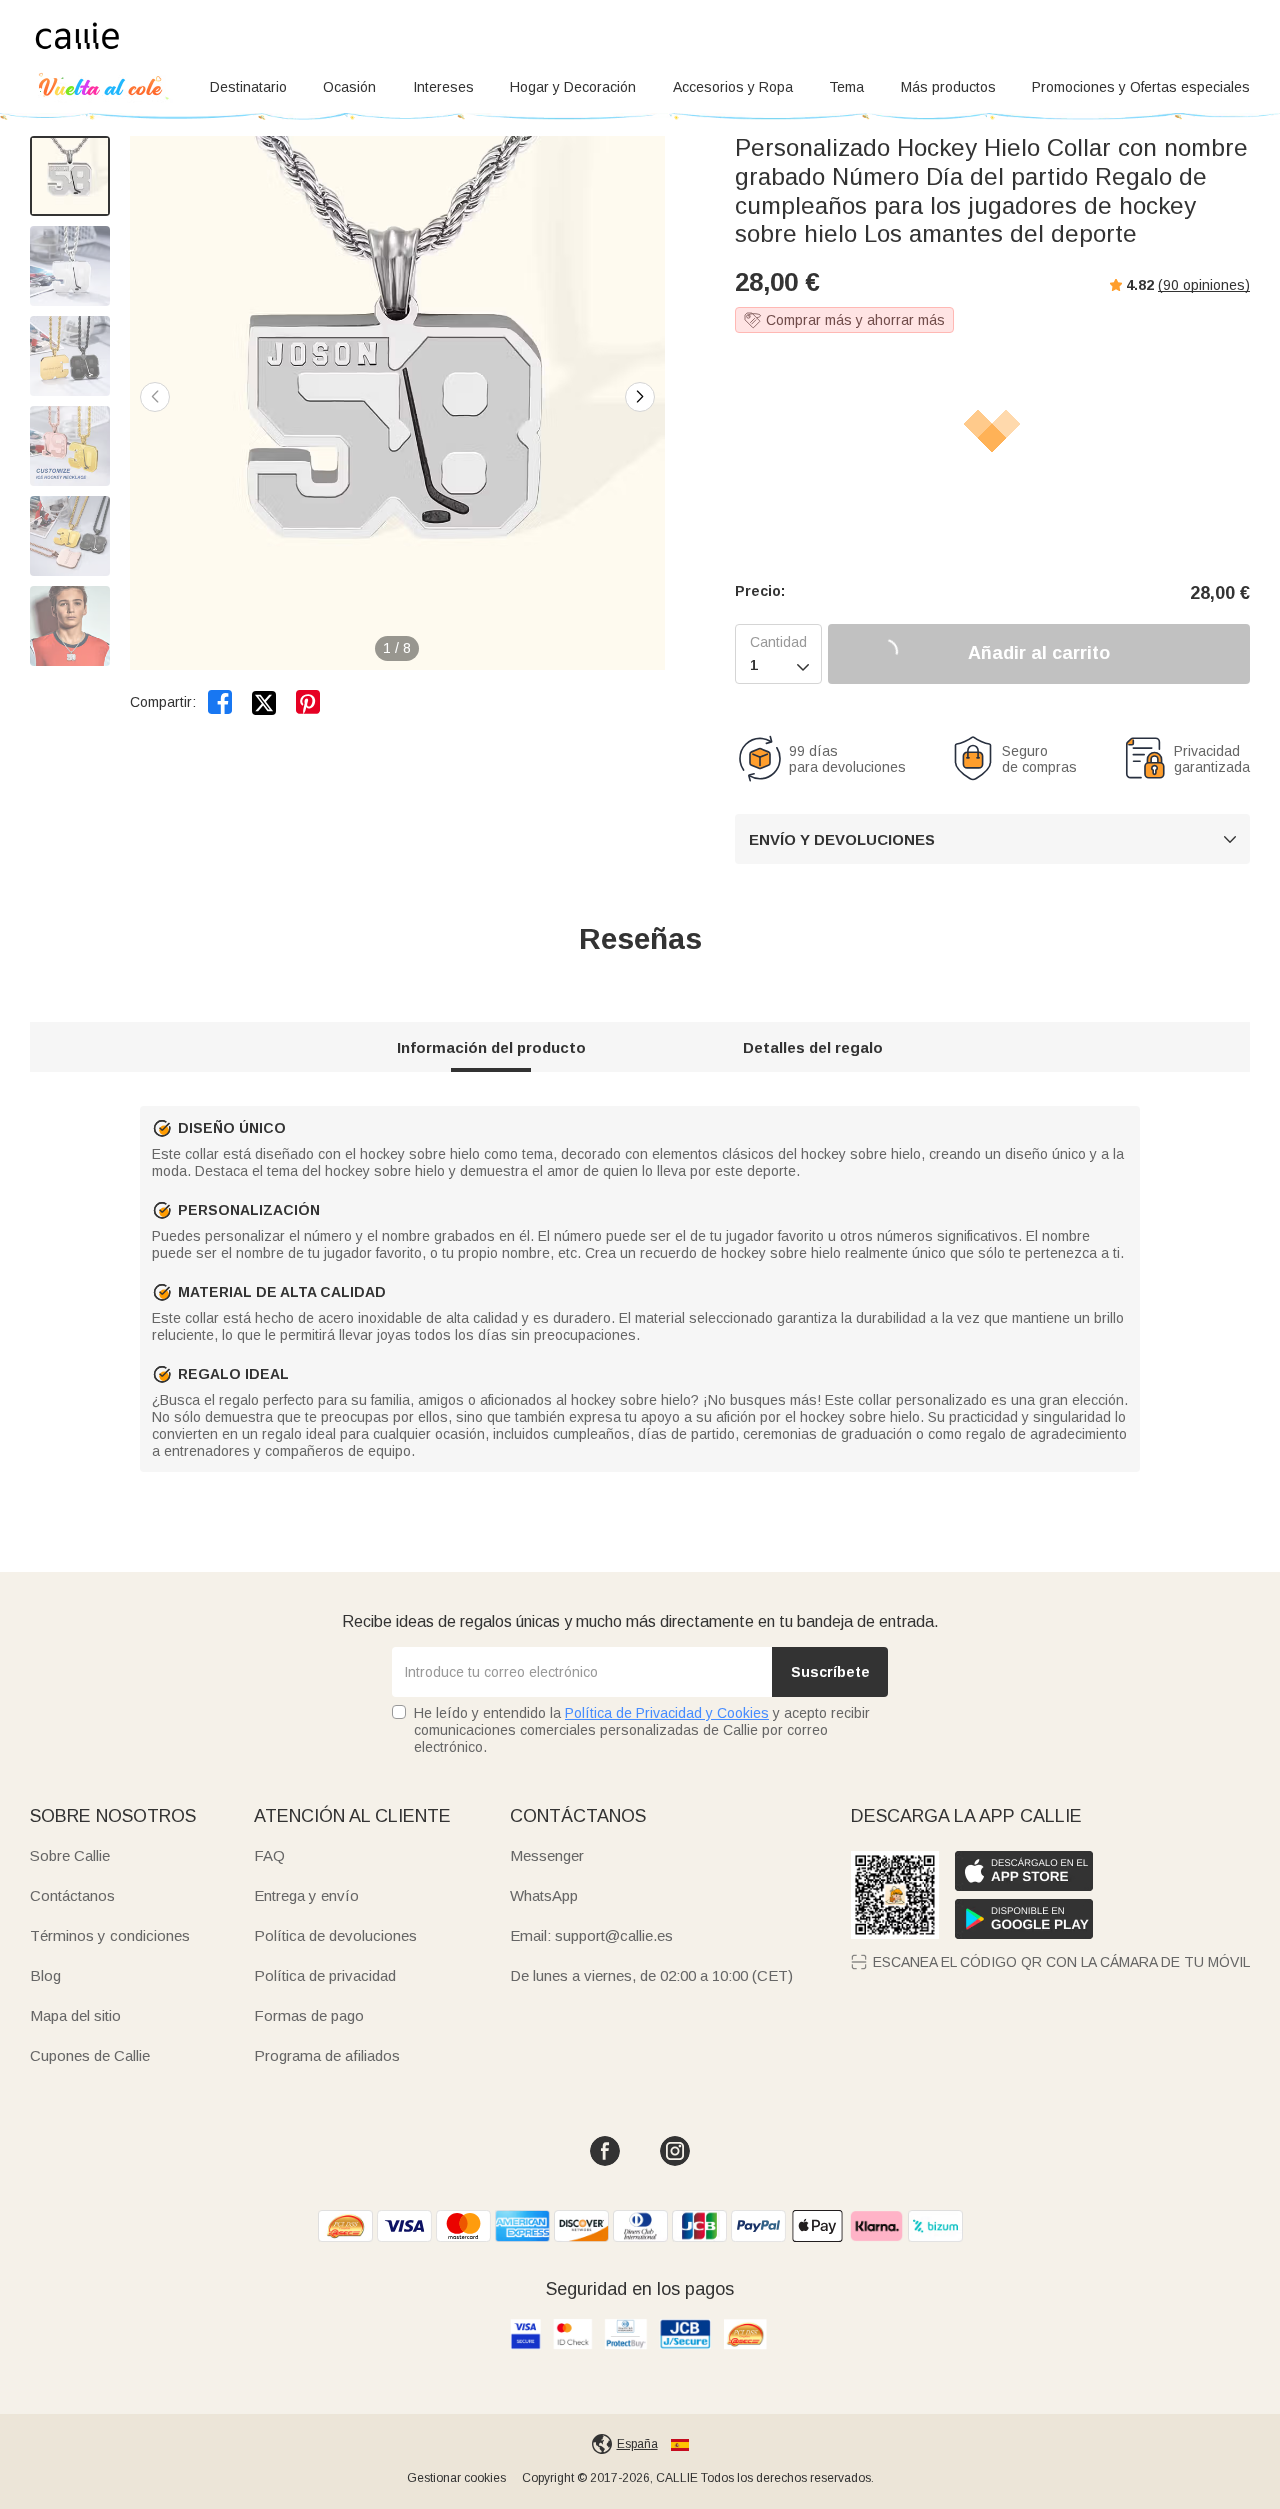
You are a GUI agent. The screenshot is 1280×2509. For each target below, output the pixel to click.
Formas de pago (309, 2015)
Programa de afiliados (327, 2055)
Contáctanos (72, 1895)
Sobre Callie (70, 1855)
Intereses (443, 87)
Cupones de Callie (90, 2055)
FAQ (269, 1855)
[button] (640, 397)
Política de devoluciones (335, 1935)
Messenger (547, 1855)
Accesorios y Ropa (733, 87)
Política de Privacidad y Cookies (667, 1713)
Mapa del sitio (75, 2015)
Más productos (948, 87)
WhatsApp (544, 1895)
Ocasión (349, 87)
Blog (45, 1975)
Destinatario (248, 87)
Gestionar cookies (456, 2478)
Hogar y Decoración (573, 87)
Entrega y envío (306, 1895)
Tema (846, 87)
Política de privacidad (325, 1975)
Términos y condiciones (110, 1935)
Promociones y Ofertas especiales (1141, 87)
